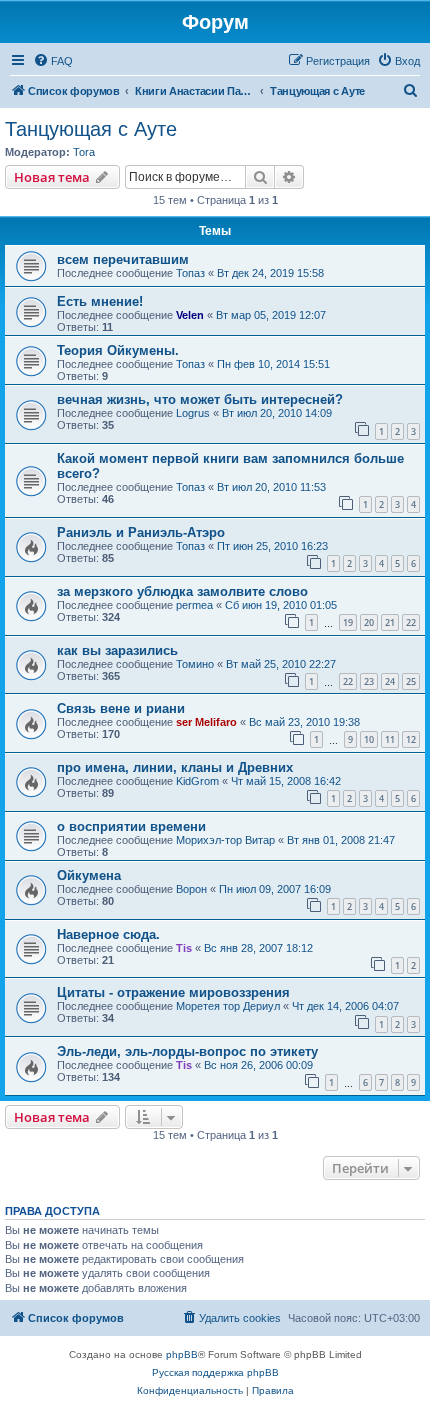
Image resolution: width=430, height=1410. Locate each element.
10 (369, 739)
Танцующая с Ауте (91, 129)
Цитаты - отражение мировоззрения (173, 992)
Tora (84, 152)
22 (411, 622)
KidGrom (197, 781)
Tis (184, 948)
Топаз (190, 273)
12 (411, 739)
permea (194, 605)
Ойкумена (89, 875)
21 (390, 622)
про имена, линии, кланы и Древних (175, 767)
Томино (195, 664)
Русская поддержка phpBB (215, 1372)
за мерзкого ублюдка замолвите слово (182, 591)
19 (348, 622)
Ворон (191, 889)
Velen (190, 315)
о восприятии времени (131, 826)
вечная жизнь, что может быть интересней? (200, 399)
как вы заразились (117, 650)
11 (390, 739)
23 (369, 681)
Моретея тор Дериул (228, 1006)
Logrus (193, 413)
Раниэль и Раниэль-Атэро (141, 532)
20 (369, 622)
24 (390, 681)
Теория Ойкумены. (118, 350)
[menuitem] (53, 61)
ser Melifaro (206, 722)
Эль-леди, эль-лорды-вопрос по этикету (187, 1051)
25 (411, 681)
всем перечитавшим (123, 259)
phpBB (182, 1354)
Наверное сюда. (108, 934)
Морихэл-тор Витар (225, 840)
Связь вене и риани (121, 708)
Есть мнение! (100, 301)
